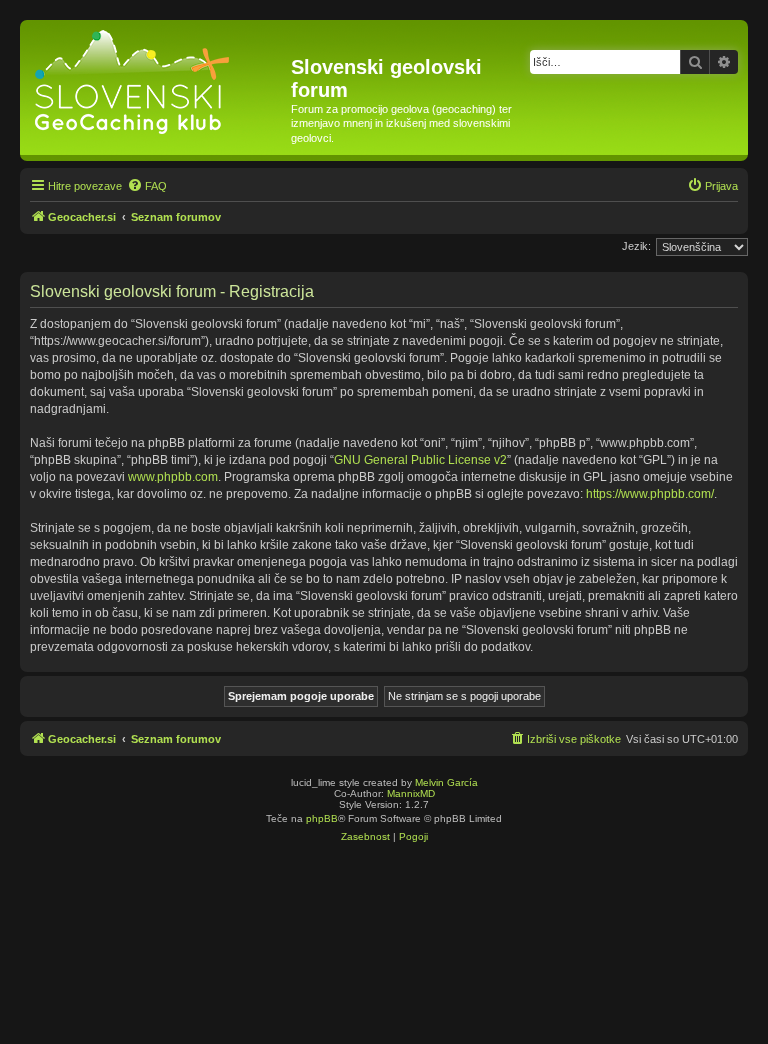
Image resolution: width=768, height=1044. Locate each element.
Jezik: (636, 246)
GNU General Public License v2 (420, 460)
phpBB (322, 818)
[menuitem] (147, 186)
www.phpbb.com (173, 477)
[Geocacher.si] (158, 78)
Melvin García (446, 782)
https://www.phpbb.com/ (650, 494)
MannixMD (411, 793)
